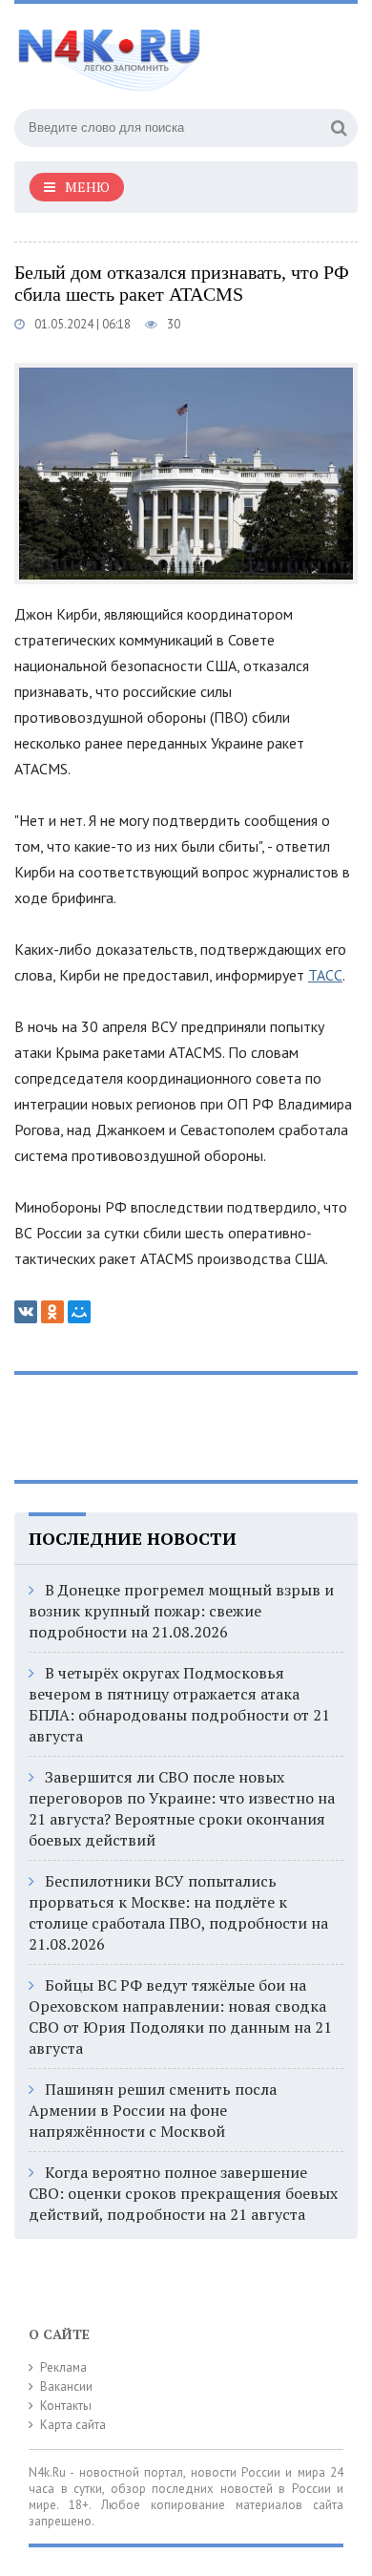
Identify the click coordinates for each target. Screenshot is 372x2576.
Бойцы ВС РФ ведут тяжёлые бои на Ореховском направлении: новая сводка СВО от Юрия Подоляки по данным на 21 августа (180, 2016)
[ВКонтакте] (26, 1312)
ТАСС (325, 975)
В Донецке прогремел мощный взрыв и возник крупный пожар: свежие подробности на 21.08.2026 (181, 1611)
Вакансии (66, 2386)
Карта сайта (73, 2425)
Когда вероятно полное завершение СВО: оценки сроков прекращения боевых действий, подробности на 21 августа (183, 2193)
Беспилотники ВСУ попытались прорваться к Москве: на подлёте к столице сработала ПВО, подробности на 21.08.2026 (178, 1912)
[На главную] (157, 52)
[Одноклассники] (52, 1312)
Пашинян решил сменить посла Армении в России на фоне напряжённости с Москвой (153, 2110)
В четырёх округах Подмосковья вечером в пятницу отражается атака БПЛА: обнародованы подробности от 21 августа (179, 1704)
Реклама (63, 2367)
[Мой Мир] (79, 1312)
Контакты (66, 2406)
